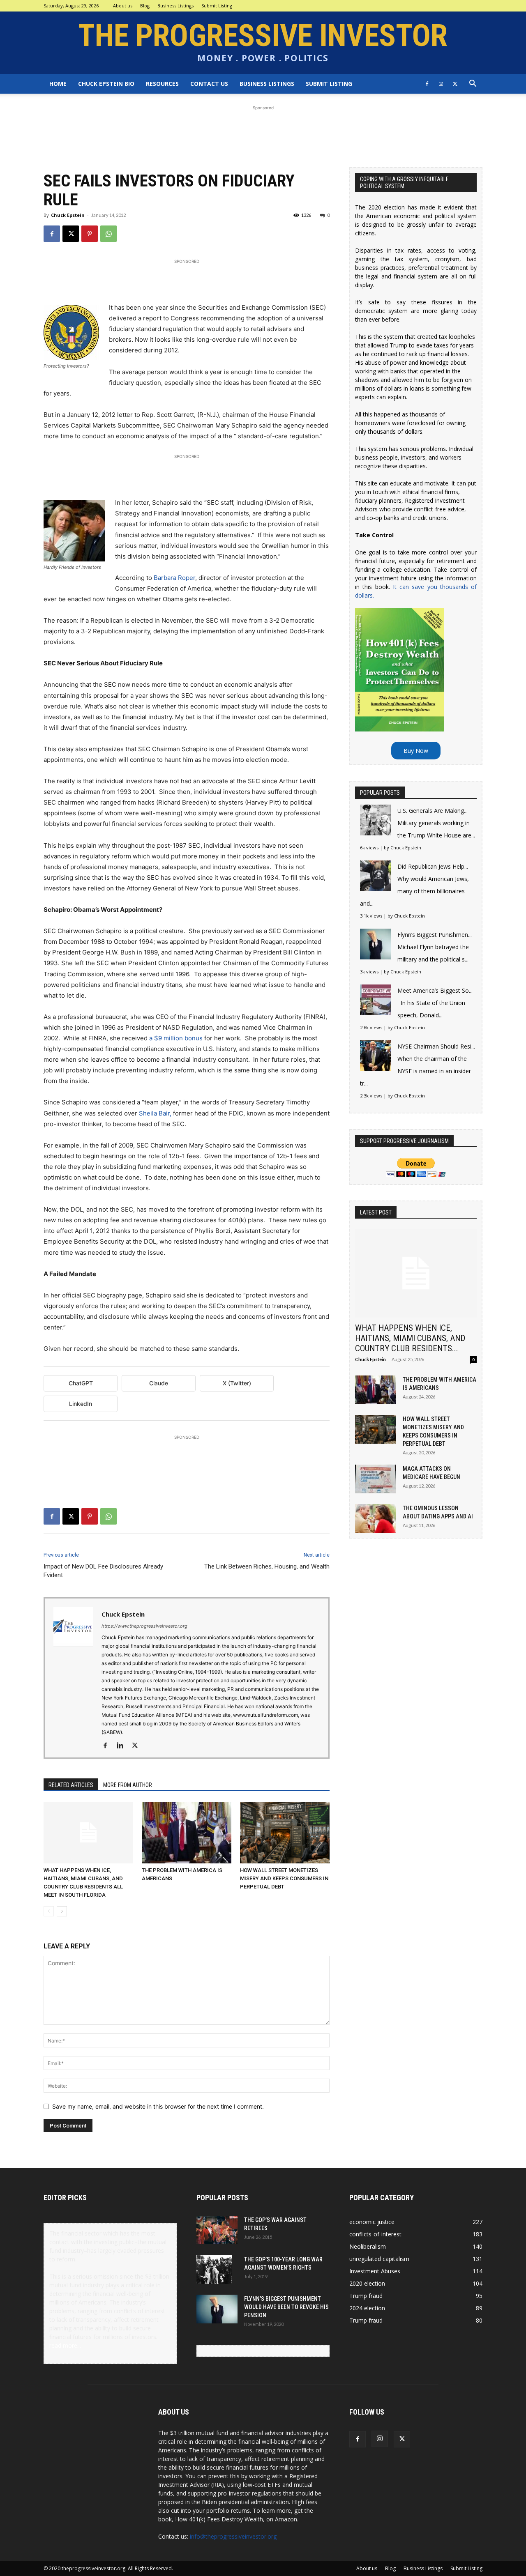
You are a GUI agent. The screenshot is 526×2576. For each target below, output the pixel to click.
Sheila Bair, (155, 1113)
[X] (455, 84)
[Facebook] (427, 84)
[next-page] (62, 1911)
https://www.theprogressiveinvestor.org (144, 1626)
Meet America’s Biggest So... (435, 990)
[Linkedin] (123, 1746)
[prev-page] (49, 1911)
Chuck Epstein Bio (106, 84)
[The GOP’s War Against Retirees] (217, 2230)
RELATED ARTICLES (71, 1785)
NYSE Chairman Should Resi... (436, 1046)
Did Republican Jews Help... (433, 866)
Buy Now (416, 751)
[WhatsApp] (108, 234)
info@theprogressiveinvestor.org (233, 2536)
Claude (159, 1383)
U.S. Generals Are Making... (433, 811)
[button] (473, 84)
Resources (162, 84)
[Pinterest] (90, 234)
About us (123, 6)
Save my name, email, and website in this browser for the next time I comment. (158, 2106)
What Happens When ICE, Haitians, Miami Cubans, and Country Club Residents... (410, 1338)
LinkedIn (81, 1404)
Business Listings (175, 6)
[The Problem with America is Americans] (187, 1833)
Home (58, 84)
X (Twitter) (237, 1383)
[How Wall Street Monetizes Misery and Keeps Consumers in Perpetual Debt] (285, 1833)
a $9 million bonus (177, 1038)
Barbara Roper (174, 578)
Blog (145, 6)
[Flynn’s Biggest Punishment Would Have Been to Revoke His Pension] (217, 2309)
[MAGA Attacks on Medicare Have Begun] (376, 1479)
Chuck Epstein (68, 215)
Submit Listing (217, 6)
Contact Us (209, 84)
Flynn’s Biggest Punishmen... (435, 935)
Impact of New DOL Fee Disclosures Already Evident (103, 1571)
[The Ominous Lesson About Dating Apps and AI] (376, 1518)
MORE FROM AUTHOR (128, 1785)
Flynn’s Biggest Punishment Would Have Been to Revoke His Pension (286, 2307)
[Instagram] (441, 84)
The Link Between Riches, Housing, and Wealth (267, 1566)
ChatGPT (81, 1383)
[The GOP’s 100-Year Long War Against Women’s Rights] (214, 2270)
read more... (65, 2345)
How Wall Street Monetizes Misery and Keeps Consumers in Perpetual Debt (284, 1878)
